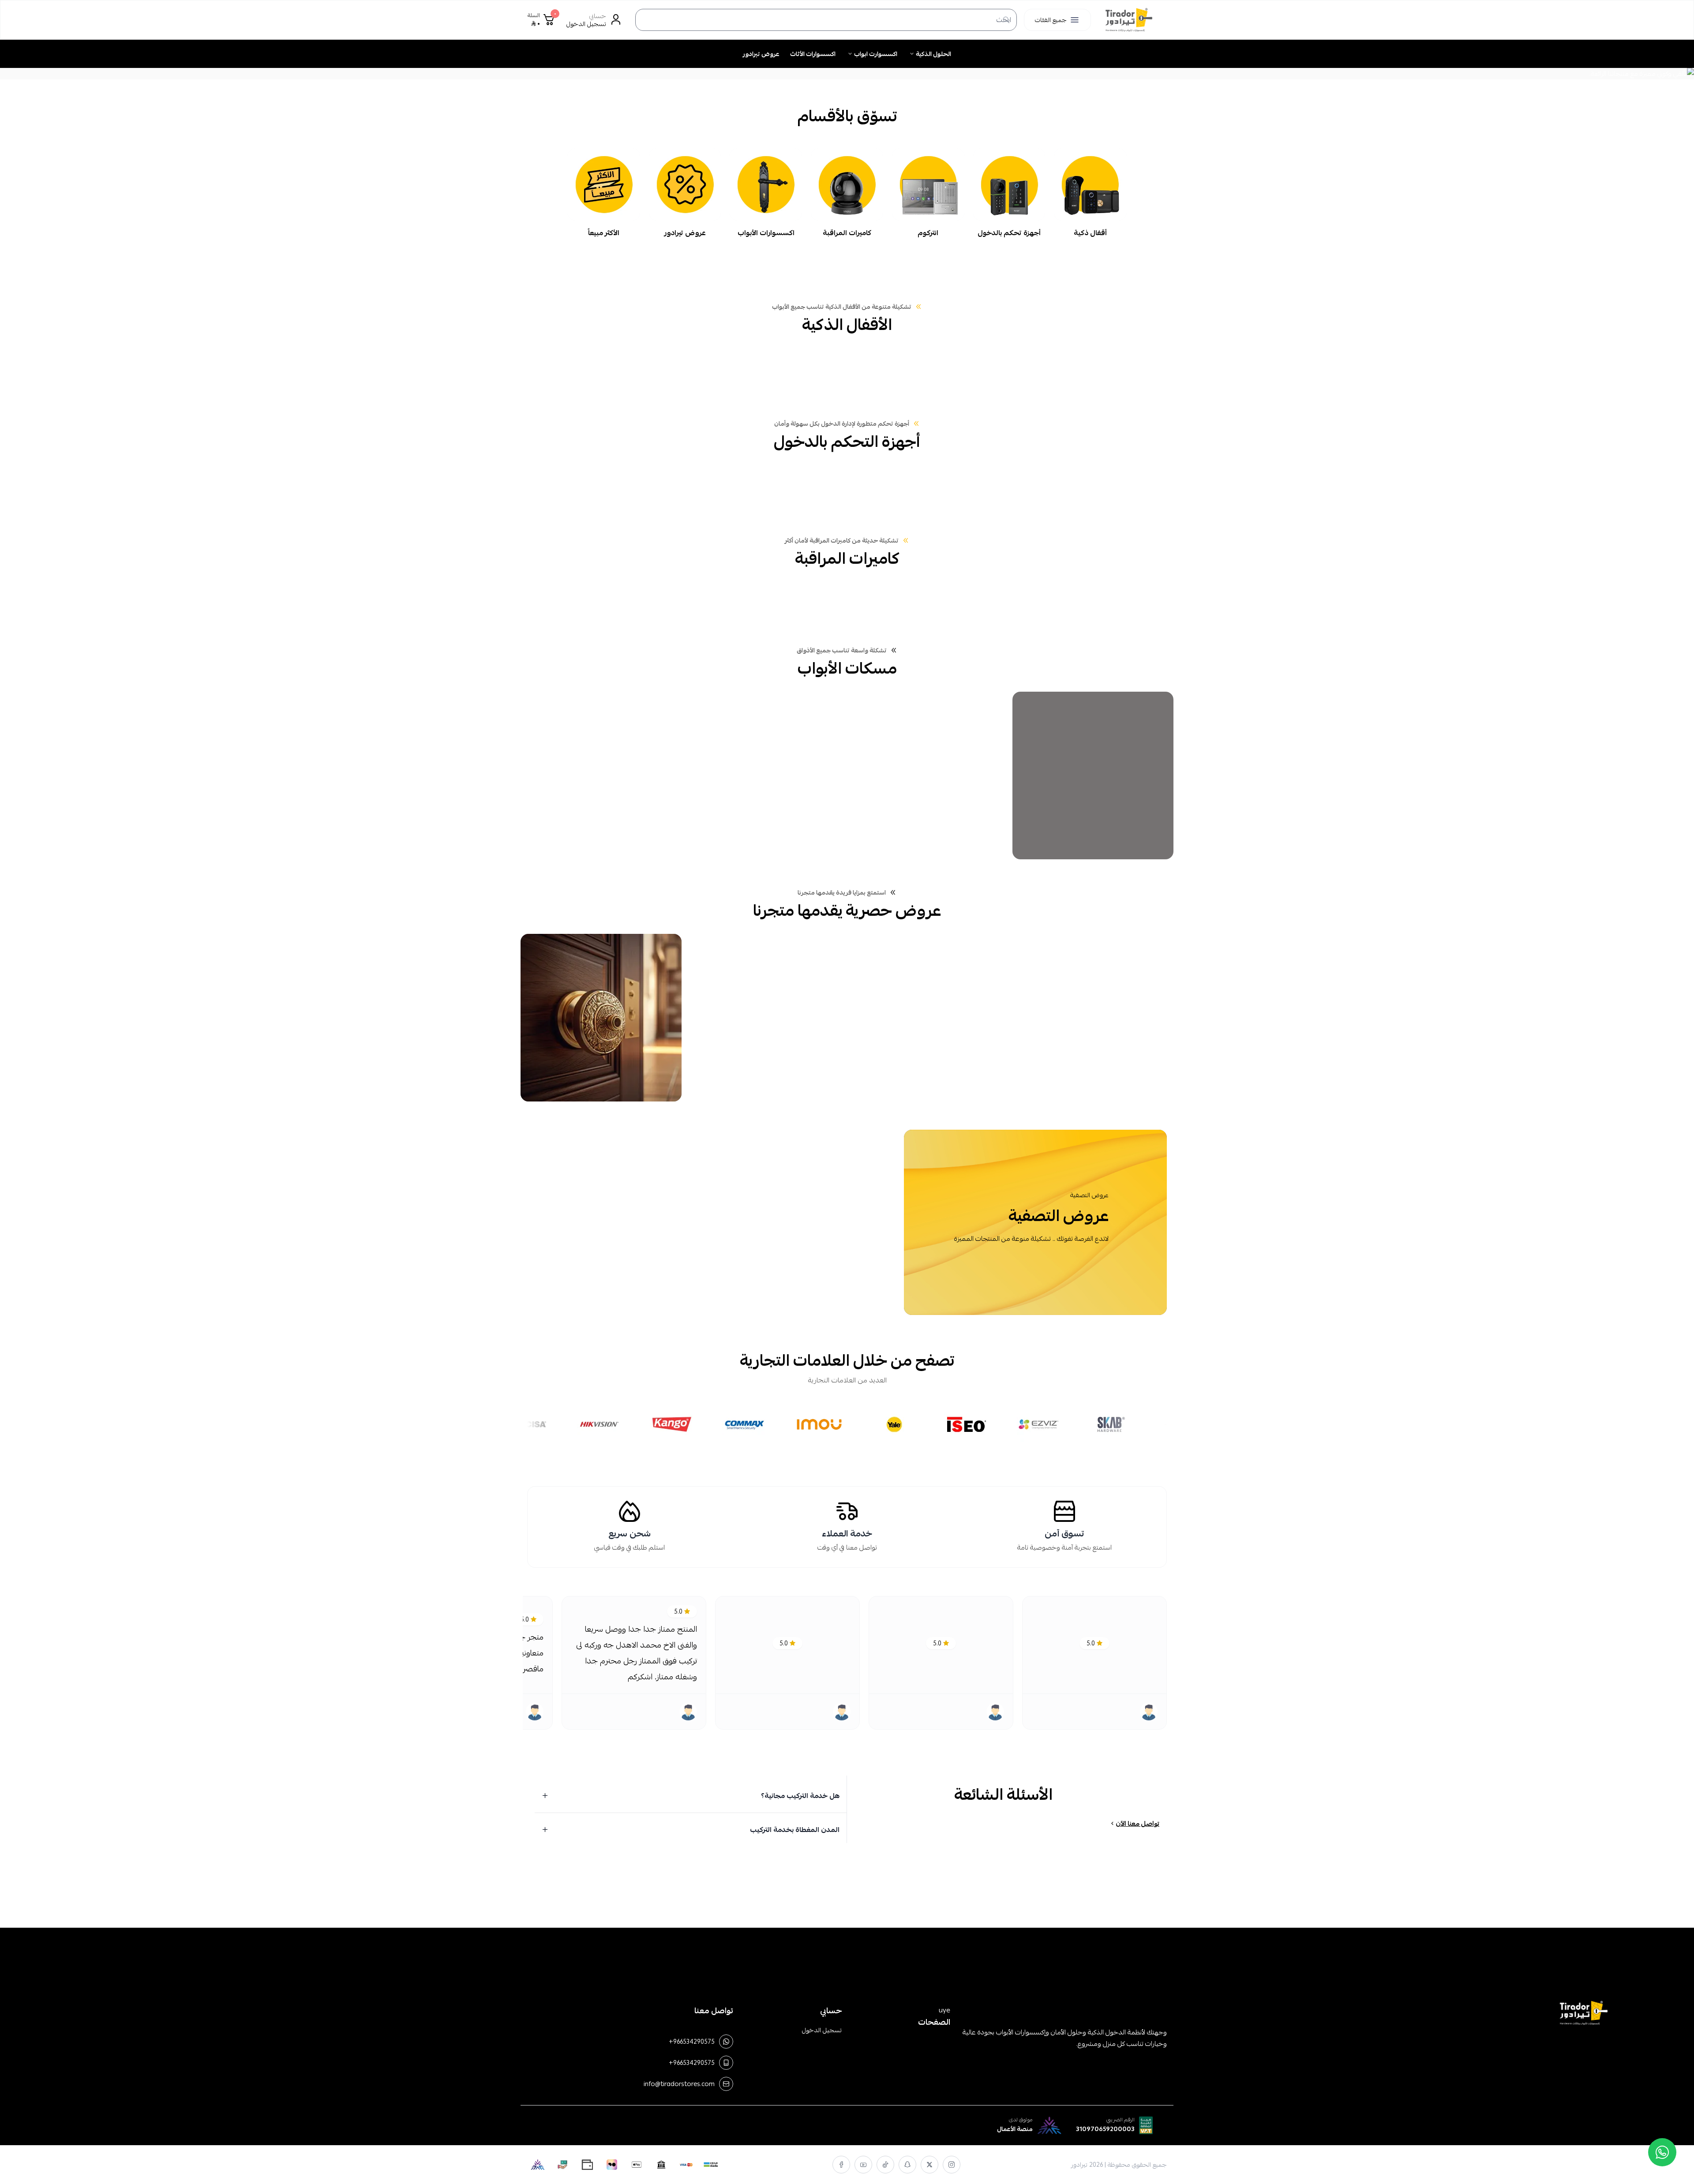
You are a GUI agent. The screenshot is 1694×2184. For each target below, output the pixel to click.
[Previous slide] (1634, 74)
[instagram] (952, 2165)
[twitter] (929, 2165)
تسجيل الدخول (822, 2030)
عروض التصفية (1089, 1195)
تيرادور (1079, 2165)
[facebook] (841, 2165)
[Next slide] (60, 74)
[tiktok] (885, 2165)
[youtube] (863, 2165)
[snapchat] (907, 2165)
